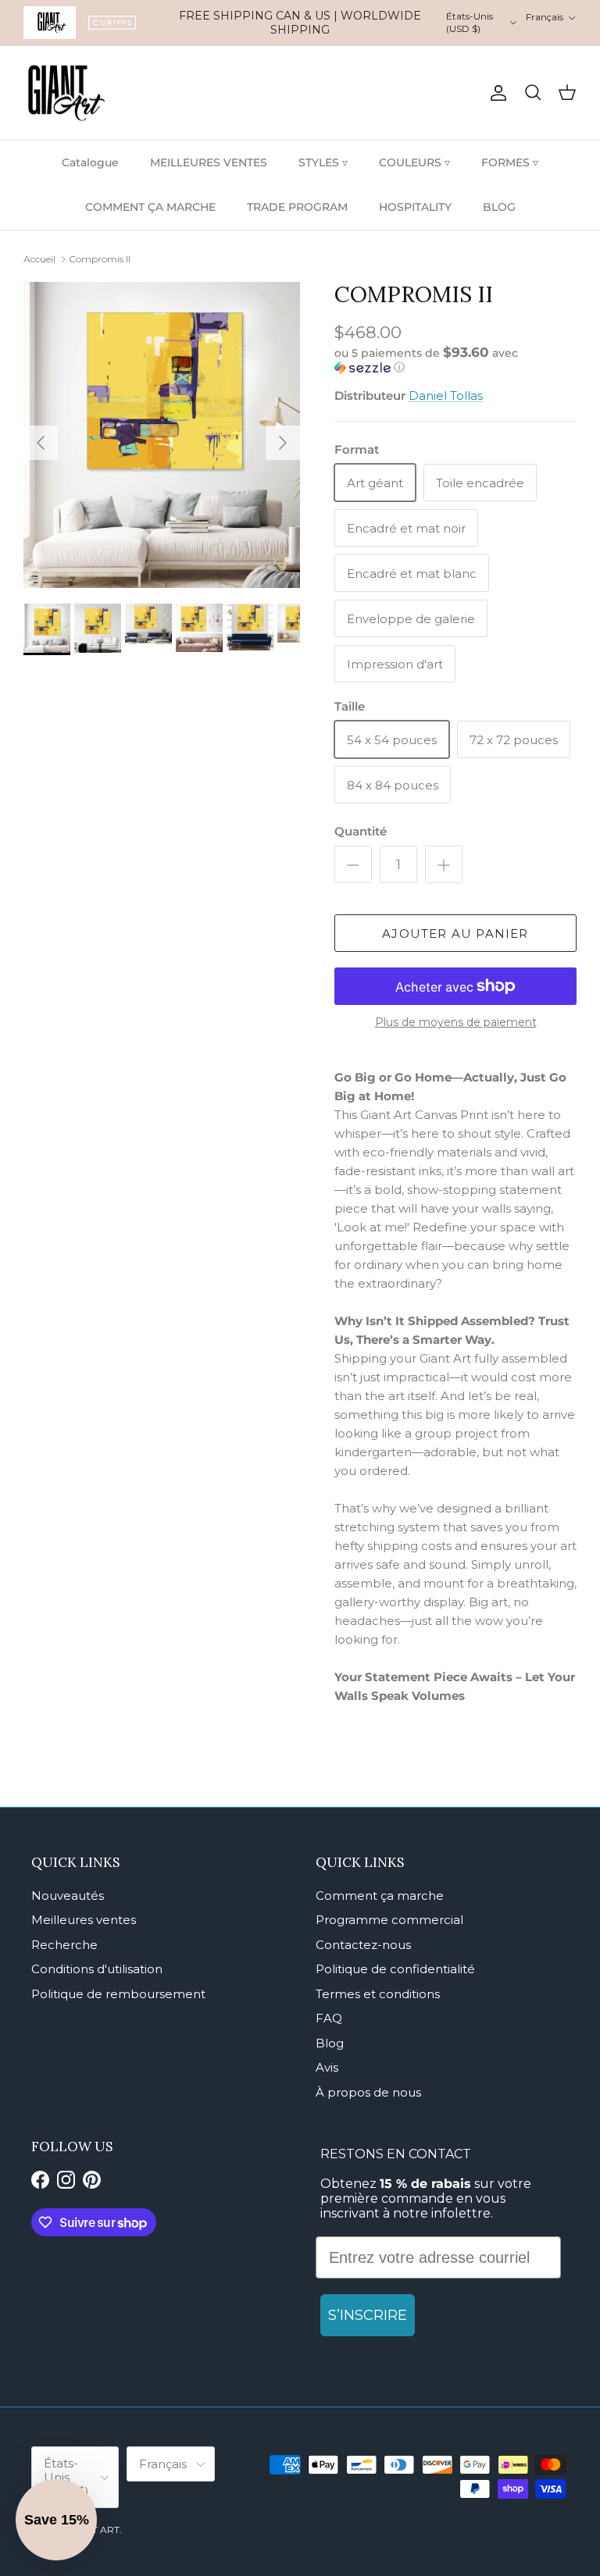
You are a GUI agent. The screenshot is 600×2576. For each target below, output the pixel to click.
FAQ (329, 2018)
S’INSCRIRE (368, 2315)
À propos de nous (368, 2092)
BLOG (499, 207)
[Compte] (495, 93)
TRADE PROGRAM (297, 207)
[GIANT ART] (66, 93)
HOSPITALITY (415, 207)
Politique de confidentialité (395, 1969)
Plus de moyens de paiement (456, 1023)
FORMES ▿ (510, 162)
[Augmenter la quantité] (444, 864)
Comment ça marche (380, 1895)
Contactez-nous (363, 1945)
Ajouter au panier (455, 933)
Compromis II (100, 259)
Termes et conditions (378, 1994)
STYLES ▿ (323, 162)
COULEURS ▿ (414, 162)
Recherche (64, 1945)
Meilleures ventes (84, 1920)
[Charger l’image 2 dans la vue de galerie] (162, 435)
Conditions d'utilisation (97, 1969)
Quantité (361, 831)
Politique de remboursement (118, 1994)
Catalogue (90, 162)
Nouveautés (68, 1895)
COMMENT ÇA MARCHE (150, 207)
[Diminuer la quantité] (353, 864)
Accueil (39, 259)
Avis (327, 2067)
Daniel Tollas (446, 395)
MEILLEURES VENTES (209, 162)
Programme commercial (389, 1920)
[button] (452, 360)
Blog (330, 2043)
